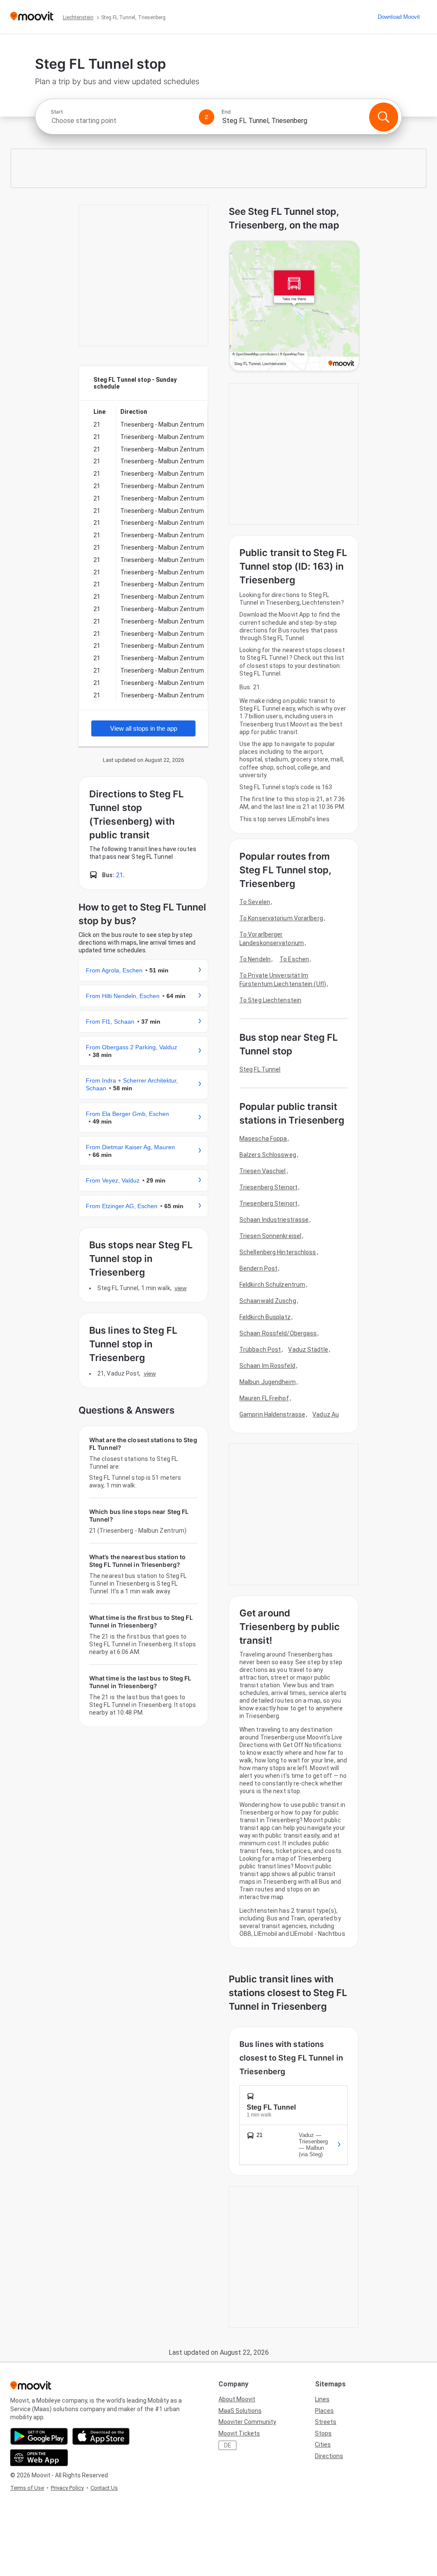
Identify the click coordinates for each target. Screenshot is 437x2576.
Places (324, 2411)
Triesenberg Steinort (268, 1187)
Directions (329, 2456)
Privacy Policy (67, 2488)
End (226, 112)
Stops (323, 2433)
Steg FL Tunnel (260, 1069)
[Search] (384, 117)
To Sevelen (255, 902)
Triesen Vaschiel (263, 1171)
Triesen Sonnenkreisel (270, 1236)
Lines (322, 2399)
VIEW (181, 1288)
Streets (326, 2422)
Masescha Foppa (263, 1139)
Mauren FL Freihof (264, 1398)
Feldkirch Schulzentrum (272, 1285)
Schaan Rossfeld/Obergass (278, 1333)
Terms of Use (27, 2488)
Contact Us (104, 2488)
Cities (323, 2444)
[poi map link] (294, 307)
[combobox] (121, 121)
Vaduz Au (326, 1414)
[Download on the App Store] (101, 2436)
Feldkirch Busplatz (265, 1317)
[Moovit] (32, 17)
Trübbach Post (260, 1349)
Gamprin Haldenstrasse (272, 1414)
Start (57, 112)
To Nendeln (255, 959)
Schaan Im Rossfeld (267, 1366)
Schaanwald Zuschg (268, 1301)
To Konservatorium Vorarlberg (281, 918)
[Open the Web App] (39, 2458)
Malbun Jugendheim (268, 1382)
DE (228, 2445)
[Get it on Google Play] (39, 2436)
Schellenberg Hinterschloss (278, 1252)
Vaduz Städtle (308, 1349)
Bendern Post (258, 1268)
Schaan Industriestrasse (274, 1220)
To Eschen (294, 959)
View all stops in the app (144, 728)
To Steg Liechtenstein (270, 1000)
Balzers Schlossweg (268, 1155)
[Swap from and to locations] (207, 117)
